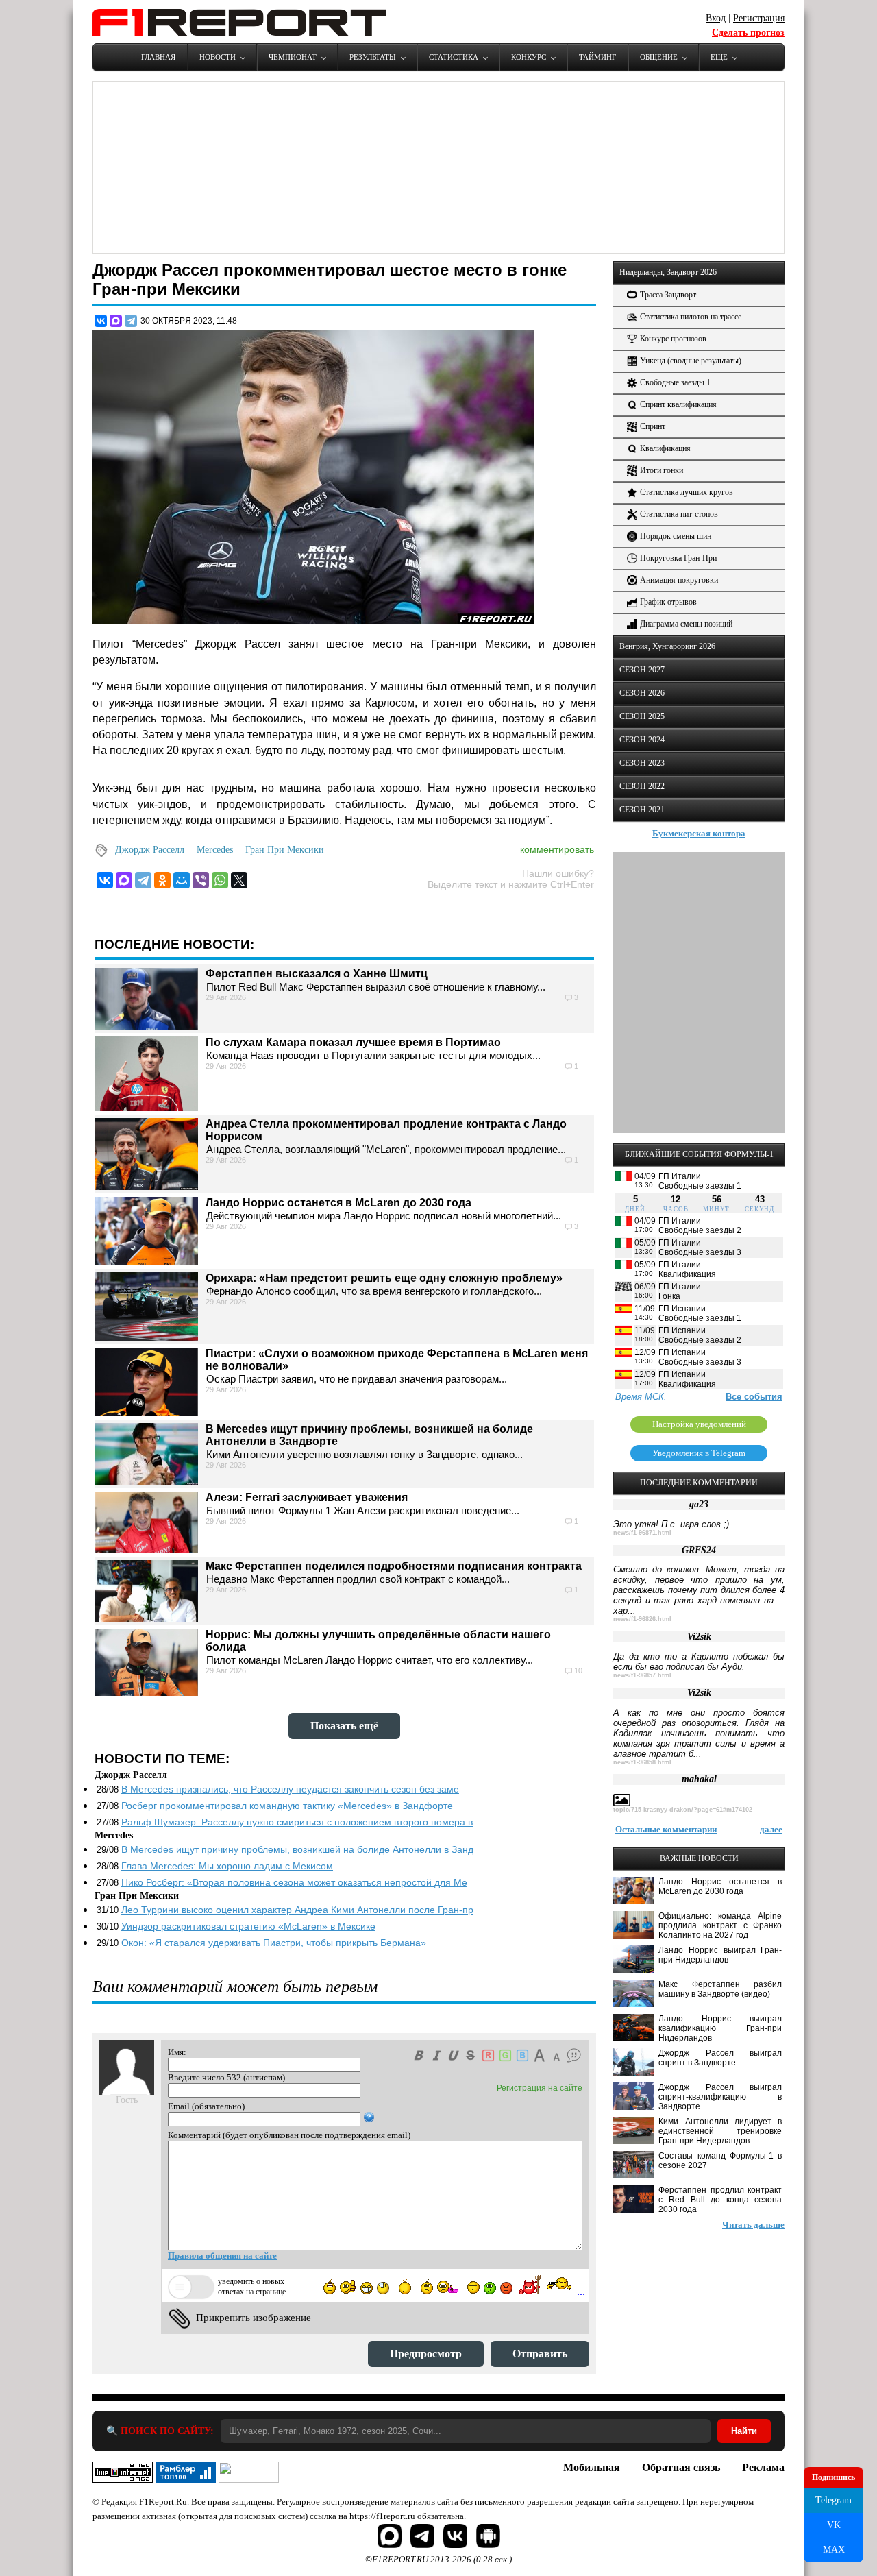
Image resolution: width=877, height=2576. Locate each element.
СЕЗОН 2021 (642, 810)
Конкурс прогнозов (673, 339)
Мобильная (592, 2467)
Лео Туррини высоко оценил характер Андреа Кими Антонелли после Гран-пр (297, 1910)
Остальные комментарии (666, 1829)
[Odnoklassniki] (162, 880)
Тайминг (597, 57)
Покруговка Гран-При (678, 558)
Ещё (719, 57)
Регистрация (759, 18)
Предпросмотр (426, 2354)
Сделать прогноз (748, 33)
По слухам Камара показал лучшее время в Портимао (353, 1042)
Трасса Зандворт (668, 295)
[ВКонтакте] (101, 321)
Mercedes (215, 850)
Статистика (454, 57)
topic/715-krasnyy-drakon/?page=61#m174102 (683, 1810)
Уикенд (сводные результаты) (691, 361)
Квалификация (665, 448)
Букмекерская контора (699, 833)
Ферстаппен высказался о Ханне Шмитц (317, 974)
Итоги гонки (662, 470)
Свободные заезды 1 (675, 382)
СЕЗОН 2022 (642, 786)
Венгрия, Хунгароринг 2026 (667, 646)
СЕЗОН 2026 (642, 693)
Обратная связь (681, 2467)
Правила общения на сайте (222, 2256)
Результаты (373, 57)
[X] (239, 880)
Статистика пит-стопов (679, 514)
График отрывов (668, 602)
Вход (716, 18)
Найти (744, 2431)
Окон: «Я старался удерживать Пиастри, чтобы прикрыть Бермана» (274, 1943)
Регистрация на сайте (540, 2088)
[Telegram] (131, 321)
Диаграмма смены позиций (686, 624)
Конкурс (529, 57)
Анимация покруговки (679, 580)
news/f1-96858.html (642, 1762)
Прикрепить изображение (254, 2318)
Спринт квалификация (678, 404)
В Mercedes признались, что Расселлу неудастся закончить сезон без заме (290, 1789)
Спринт (653, 426)
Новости (218, 57)
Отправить (540, 2354)
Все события (754, 1397)
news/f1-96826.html (642, 1619)
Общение (659, 57)
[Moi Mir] (182, 880)
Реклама (763, 2467)
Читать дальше (753, 2225)
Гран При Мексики (285, 850)
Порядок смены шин (676, 536)
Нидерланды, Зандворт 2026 (668, 272)
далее (771, 1829)
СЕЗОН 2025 (642, 716)
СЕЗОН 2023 (642, 763)
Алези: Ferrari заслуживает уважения (307, 1497)
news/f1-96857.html (642, 1675)
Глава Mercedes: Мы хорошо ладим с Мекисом (227, 1866)
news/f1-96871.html (642, 1533)
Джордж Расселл (150, 850)
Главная (158, 57)
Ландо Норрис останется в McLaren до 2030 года (338, 1203)
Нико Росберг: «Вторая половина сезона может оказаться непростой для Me (294, 1882)
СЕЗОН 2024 (642, 740)
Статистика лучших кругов (687, 492)
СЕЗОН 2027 (642, 670)
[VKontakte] (105, 880)
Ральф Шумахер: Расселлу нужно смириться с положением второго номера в (297, 1822)
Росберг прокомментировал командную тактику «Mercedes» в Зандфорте (287, 1806)
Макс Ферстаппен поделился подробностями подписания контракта (394, 1566)
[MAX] (116, 321)
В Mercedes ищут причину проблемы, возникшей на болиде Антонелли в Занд (297, 1849)
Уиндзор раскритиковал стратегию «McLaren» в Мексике (248, 1926)
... (581, 2291)
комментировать (557, 849)
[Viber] (201, 880)
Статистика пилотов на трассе (691, 317)
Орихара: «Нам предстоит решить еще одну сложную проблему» (384, 1278)
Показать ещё (344, 1726)
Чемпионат (293, 57)
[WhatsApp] (220, 880)
